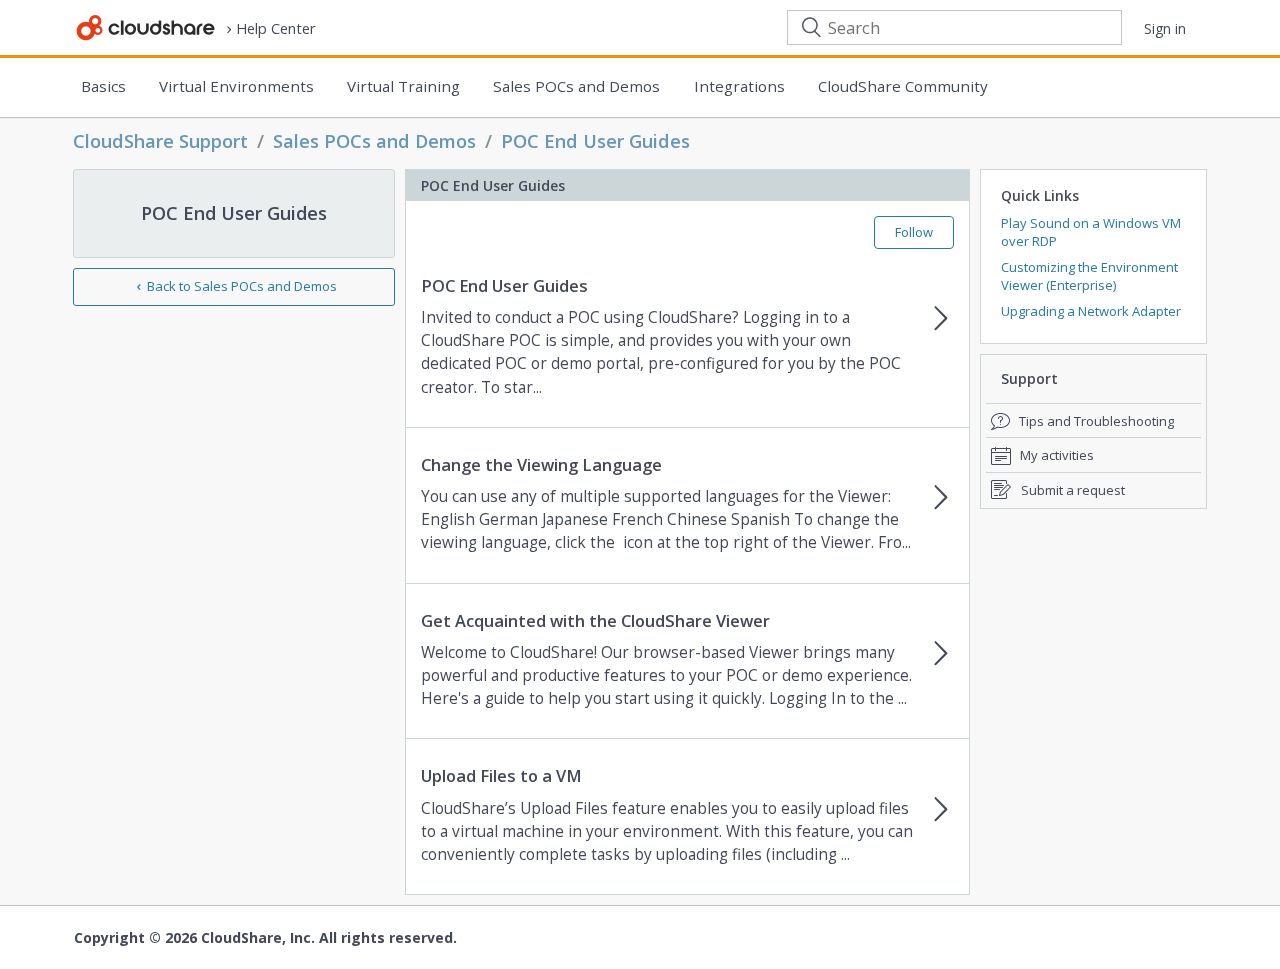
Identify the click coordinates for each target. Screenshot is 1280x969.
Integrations (739, 86)
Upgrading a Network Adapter (1091, 311)
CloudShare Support (160, 141)
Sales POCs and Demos (576, 86)
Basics (103, 86)
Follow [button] (914, 232)
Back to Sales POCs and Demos (242, 286)
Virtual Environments (236, 86)
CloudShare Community (903, 86)
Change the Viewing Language (541, 465)
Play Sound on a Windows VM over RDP (1091, 232)
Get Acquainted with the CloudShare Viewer (595, 621)
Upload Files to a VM (501, 776)
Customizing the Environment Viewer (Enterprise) (1089, 276)
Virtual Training (403, 86)
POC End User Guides (595, 141)
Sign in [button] (1165, 28)
